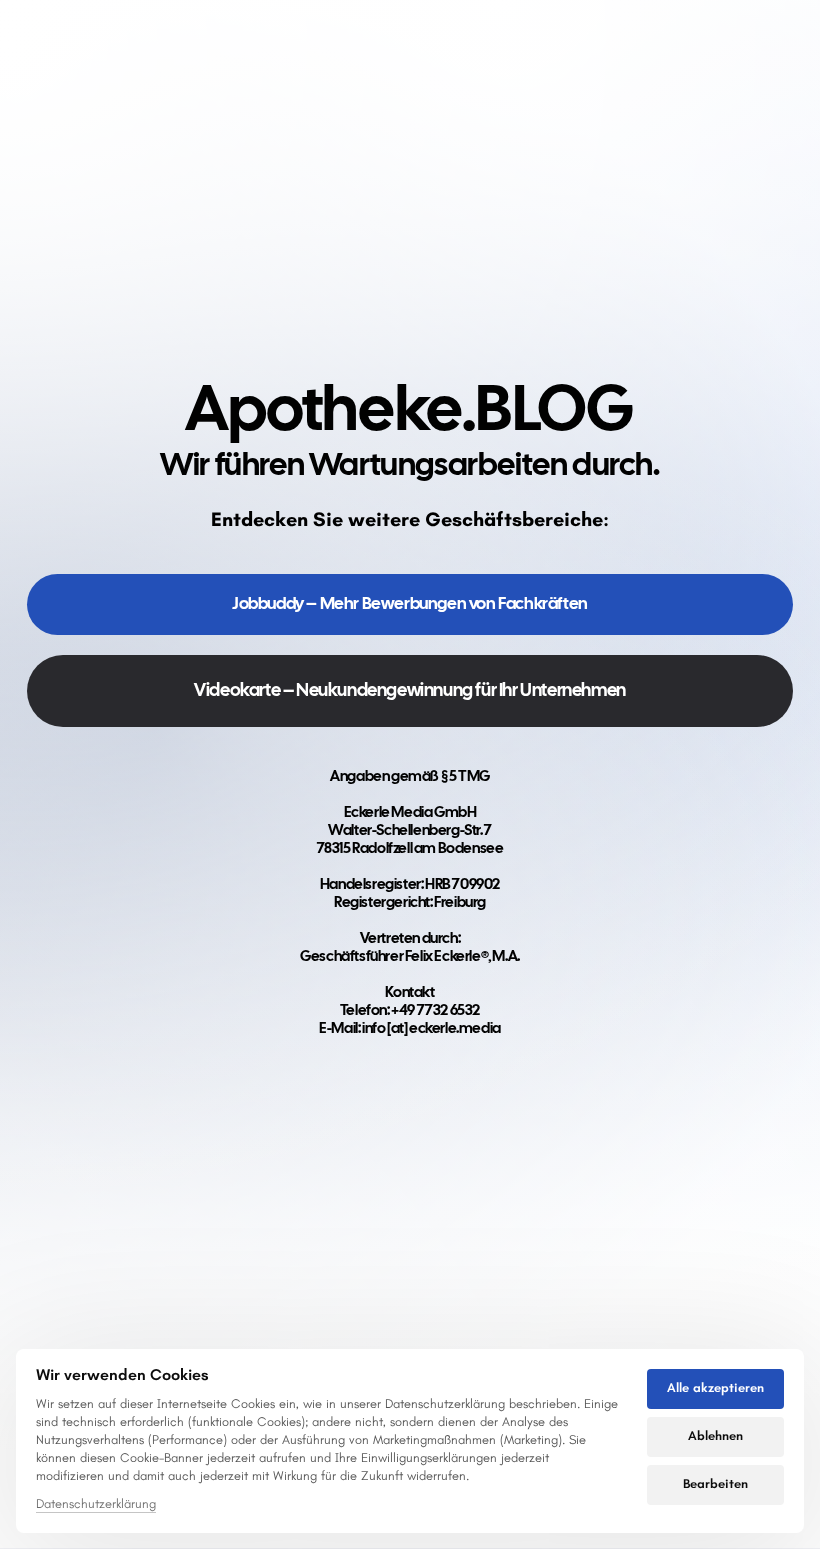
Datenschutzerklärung (96, 1505)
